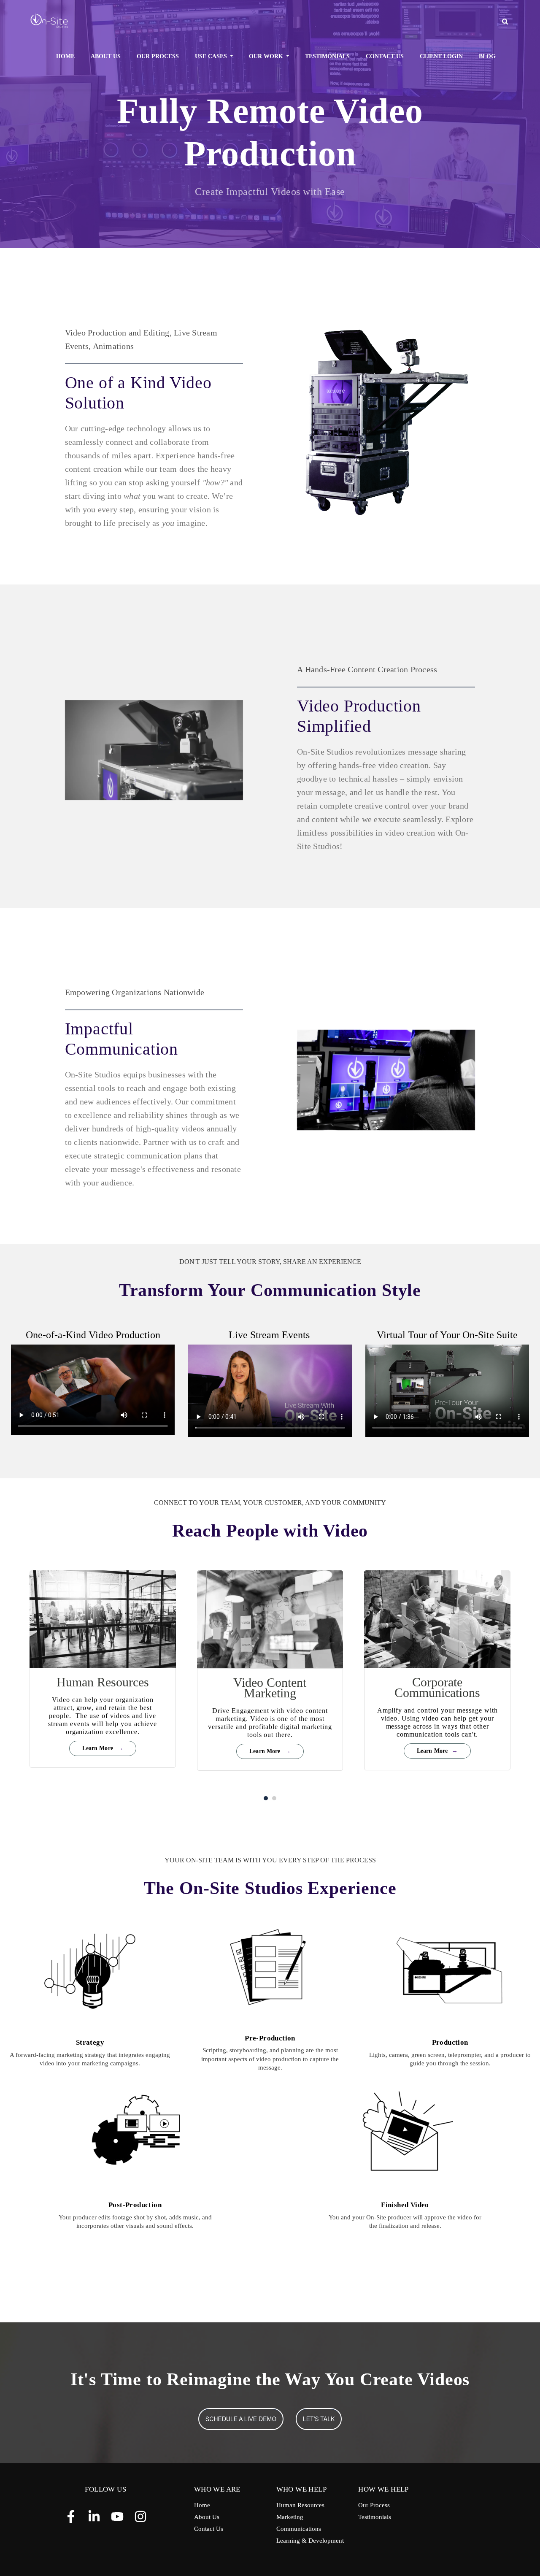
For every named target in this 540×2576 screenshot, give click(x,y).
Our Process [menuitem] (158, 56)
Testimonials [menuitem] (327, 56)
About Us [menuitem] (106, 56)
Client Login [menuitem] (441, 56)
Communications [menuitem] (299, 2529)
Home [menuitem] (65, 56)
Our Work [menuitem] (266, 56)
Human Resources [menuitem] (300, 2505)
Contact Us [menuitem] (385, 56)
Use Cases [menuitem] (211, 56)
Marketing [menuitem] (290, 2517)
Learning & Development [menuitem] (310, 2541)
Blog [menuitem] (487, 56)
